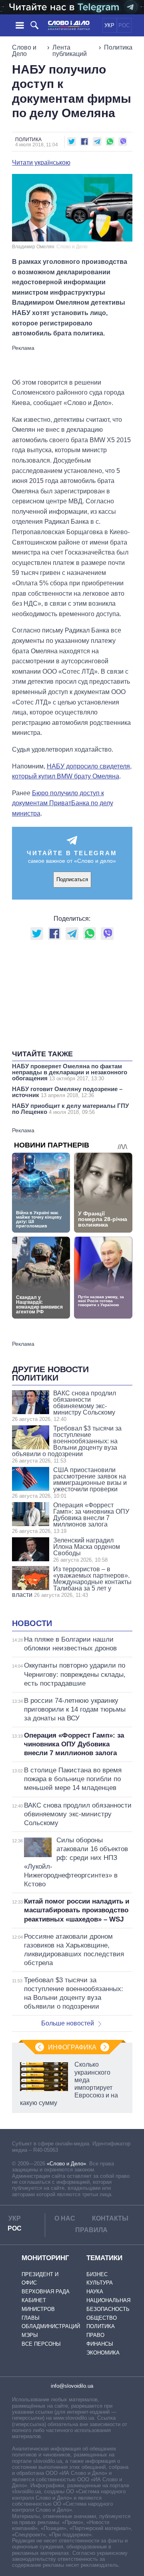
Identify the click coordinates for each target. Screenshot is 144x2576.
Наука (95, 2292)
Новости (32, 1623)
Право (95, 2335)
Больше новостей (68, 2023)
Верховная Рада (46, 2292)
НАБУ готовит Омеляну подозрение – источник (67, 1092)
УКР (109, 25)
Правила (91, 2230)
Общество (102, 2318)
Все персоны (41, 2344)
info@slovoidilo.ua (72, 2386)
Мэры (30, 2335)
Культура (100, 2283)
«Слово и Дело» (66, 2164)
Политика (118, 47)
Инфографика (72, 2047)
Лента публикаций (70, 51)
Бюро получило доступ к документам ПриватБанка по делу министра (63, 803)
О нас (65, 2218)
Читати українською (41, 163)
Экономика (103, 2353)
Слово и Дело (24, 51)
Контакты (110, 2218)
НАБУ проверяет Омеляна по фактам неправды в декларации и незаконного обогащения (70, 1072)
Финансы (100, 2344)
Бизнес (97, 2274)
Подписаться (72, 879)
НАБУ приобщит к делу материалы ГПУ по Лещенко (70, 1109)
